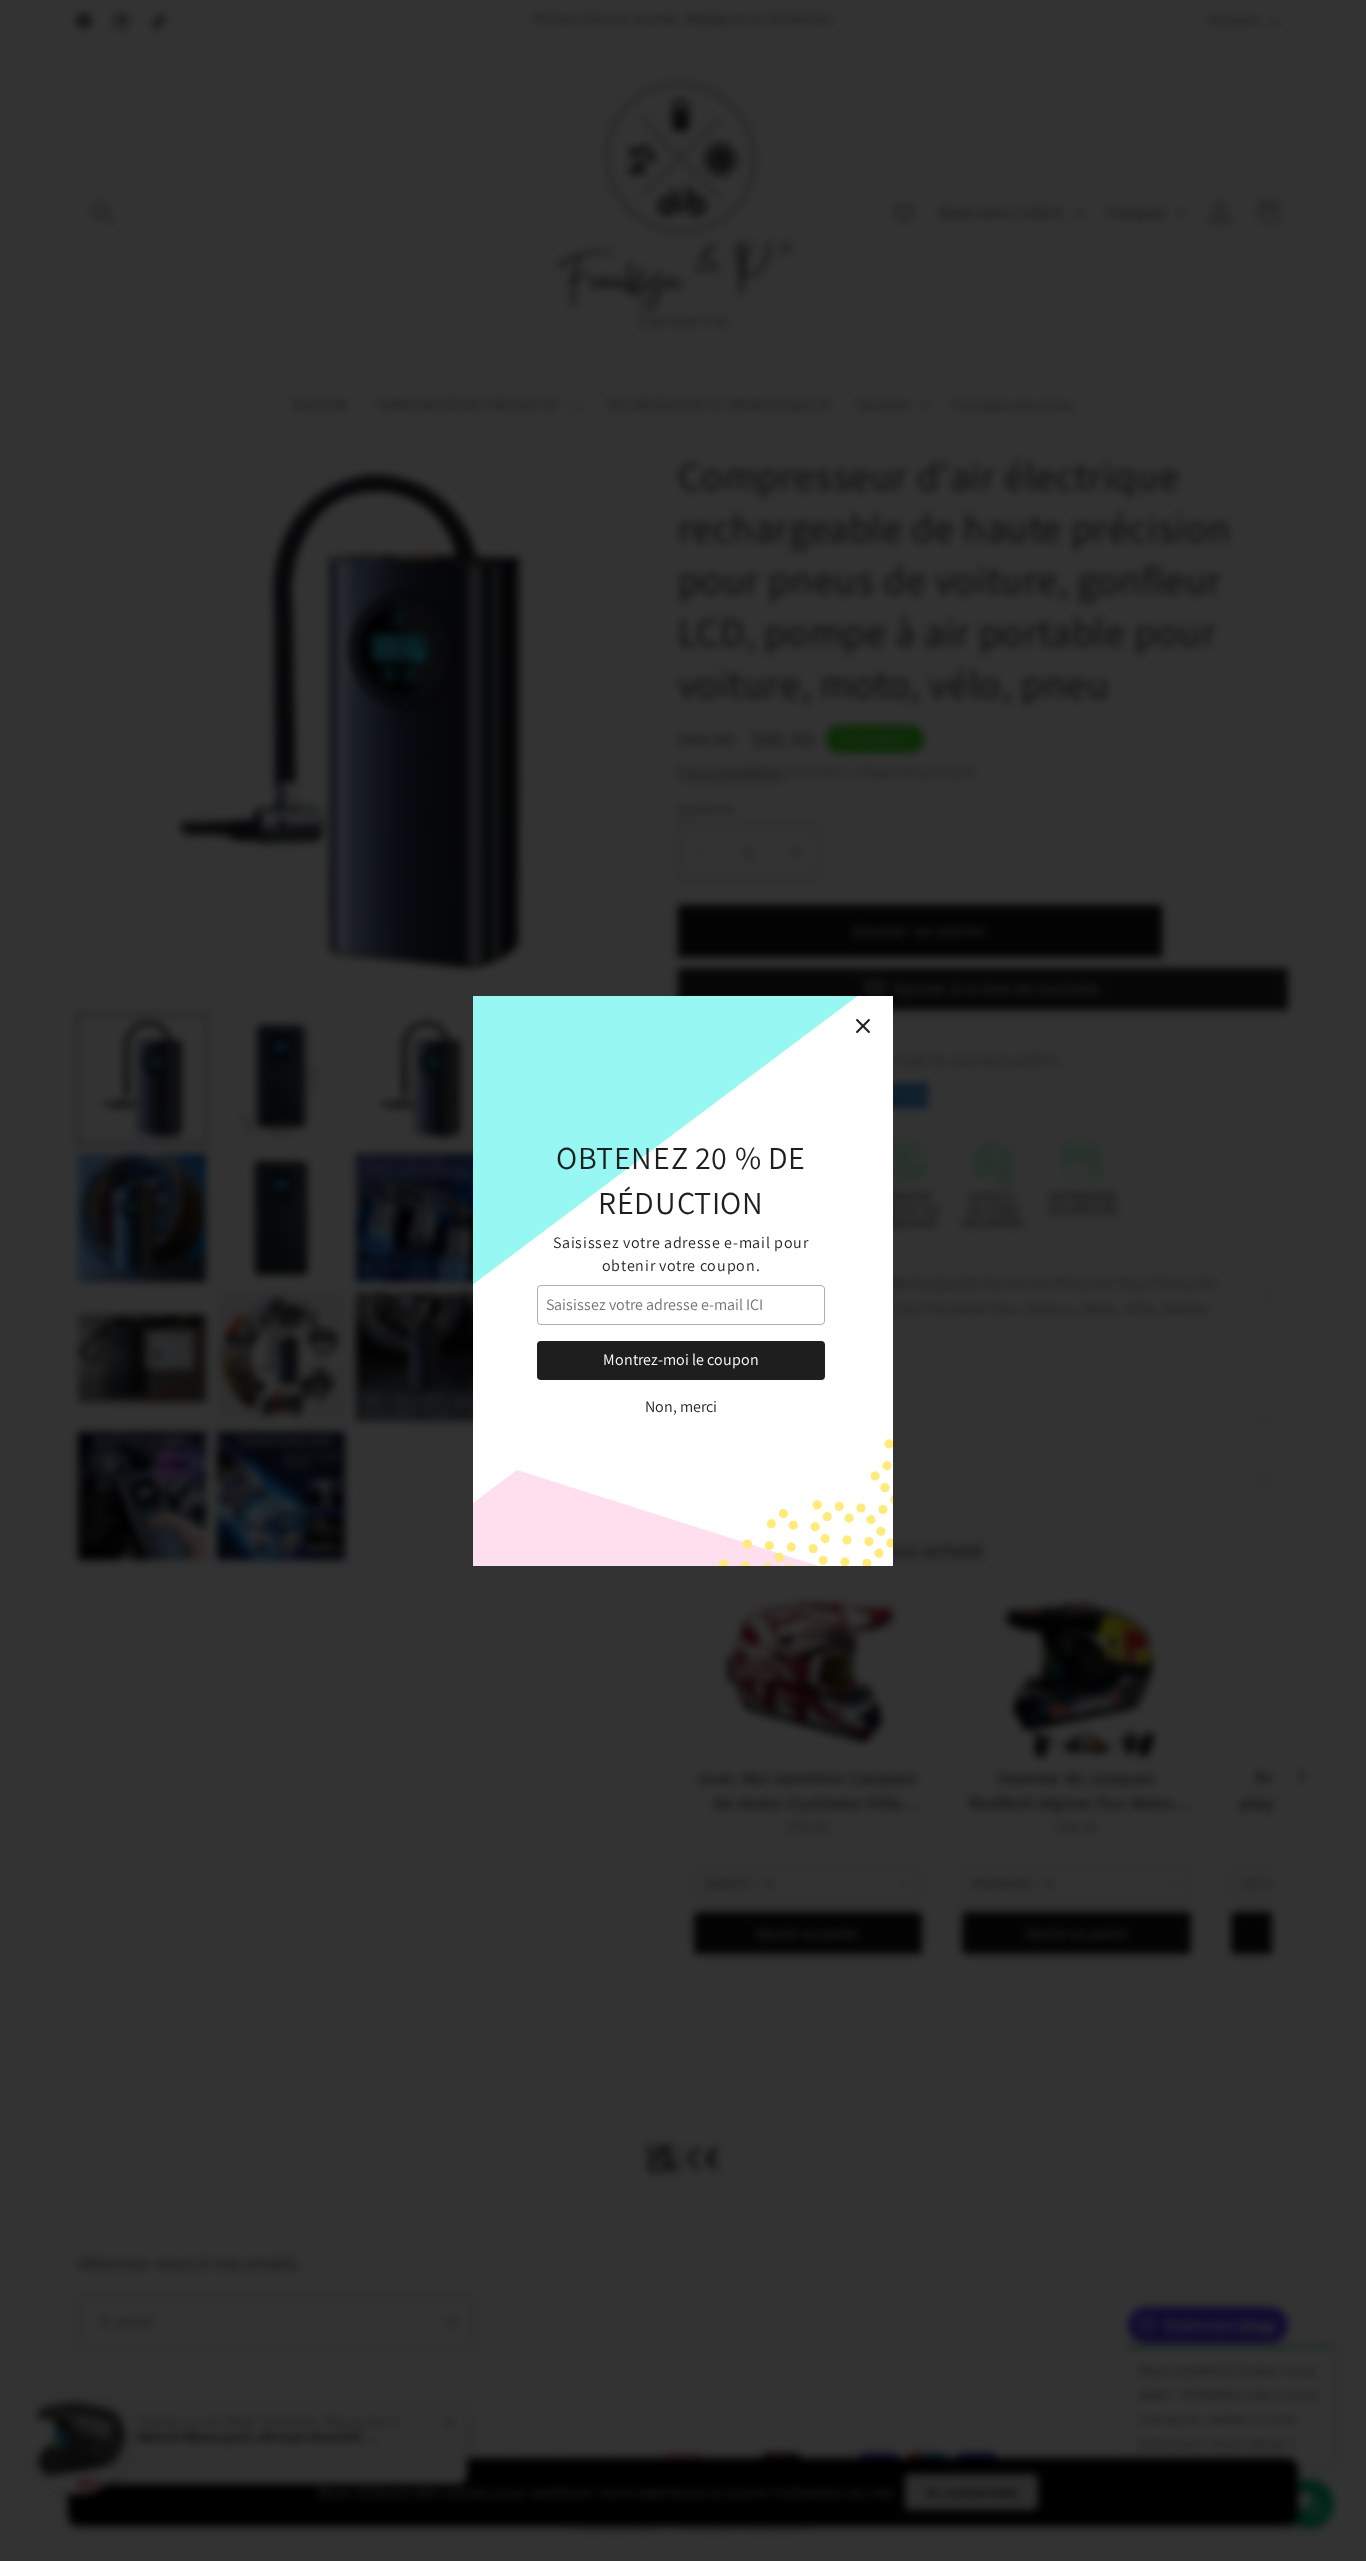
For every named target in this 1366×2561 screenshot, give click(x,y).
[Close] (863, 1026)
